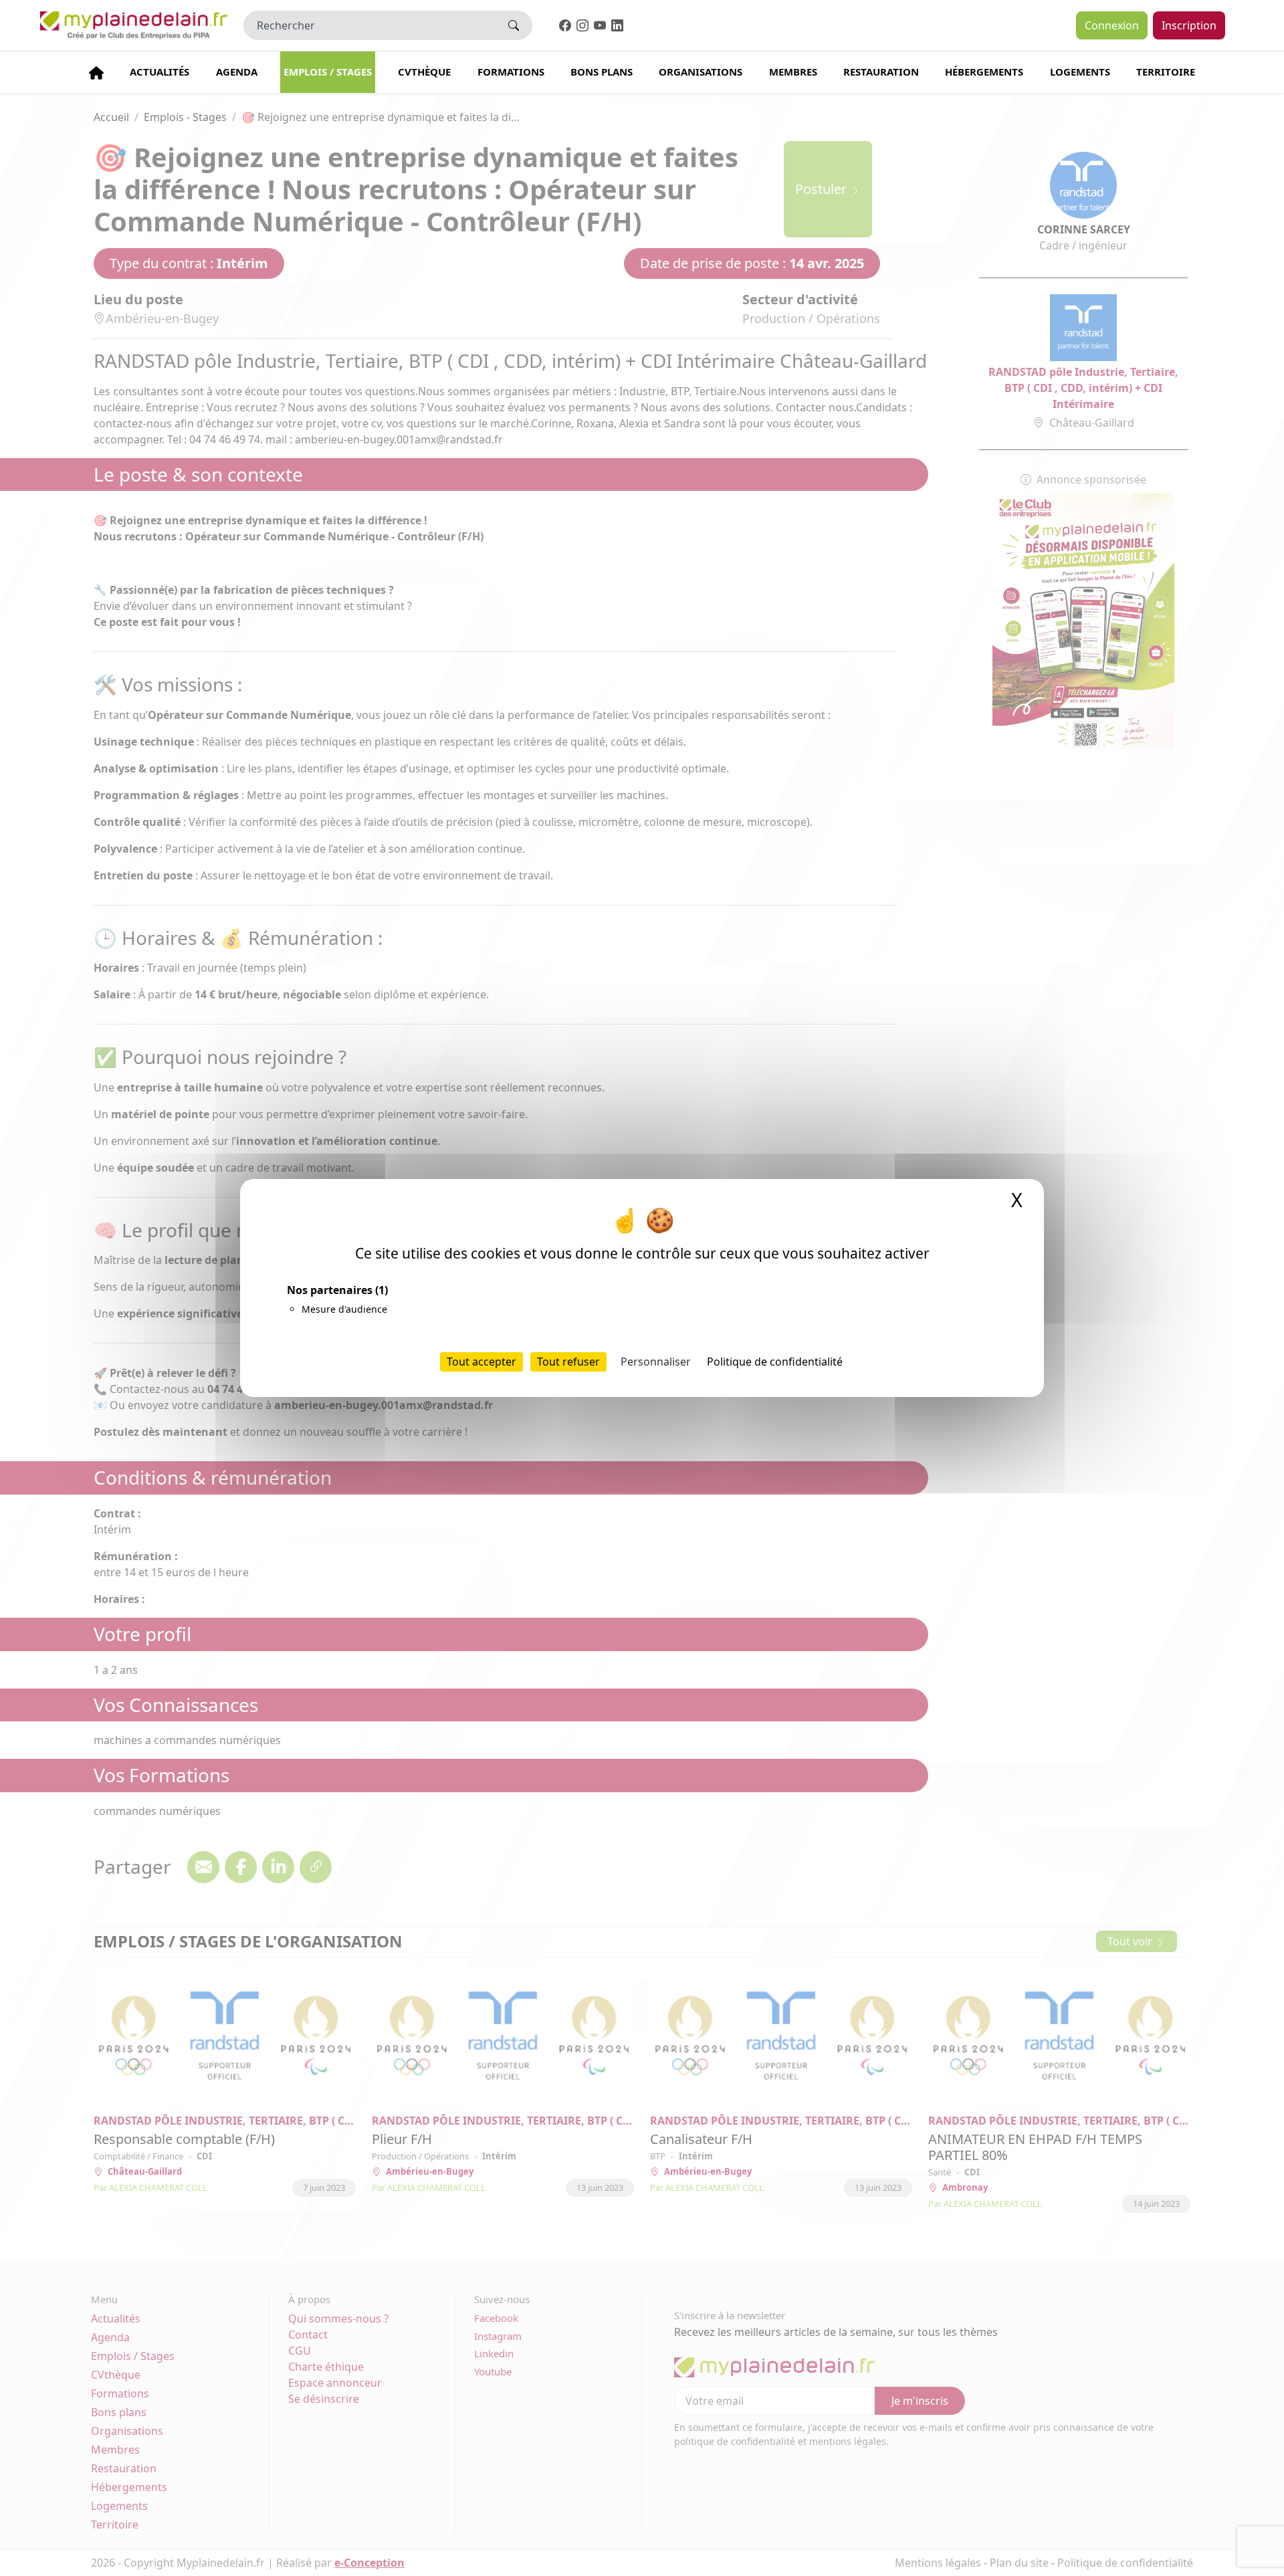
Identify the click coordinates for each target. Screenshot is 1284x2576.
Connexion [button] (1112, 25)
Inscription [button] (1189, 25)
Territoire (1166, 72)
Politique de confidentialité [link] (775, 1362)
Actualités (159, 72)
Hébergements (984, 72)
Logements (1080, 72)
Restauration (881, 72)
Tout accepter (481, 1362)
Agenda (237, 72)
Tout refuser (568, 1362)
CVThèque (424, 72)
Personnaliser (656, 1362)
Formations (511, 72)
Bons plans (602, 72)
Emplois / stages (328, 72)
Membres (793, 72)
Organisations (701, 72)
